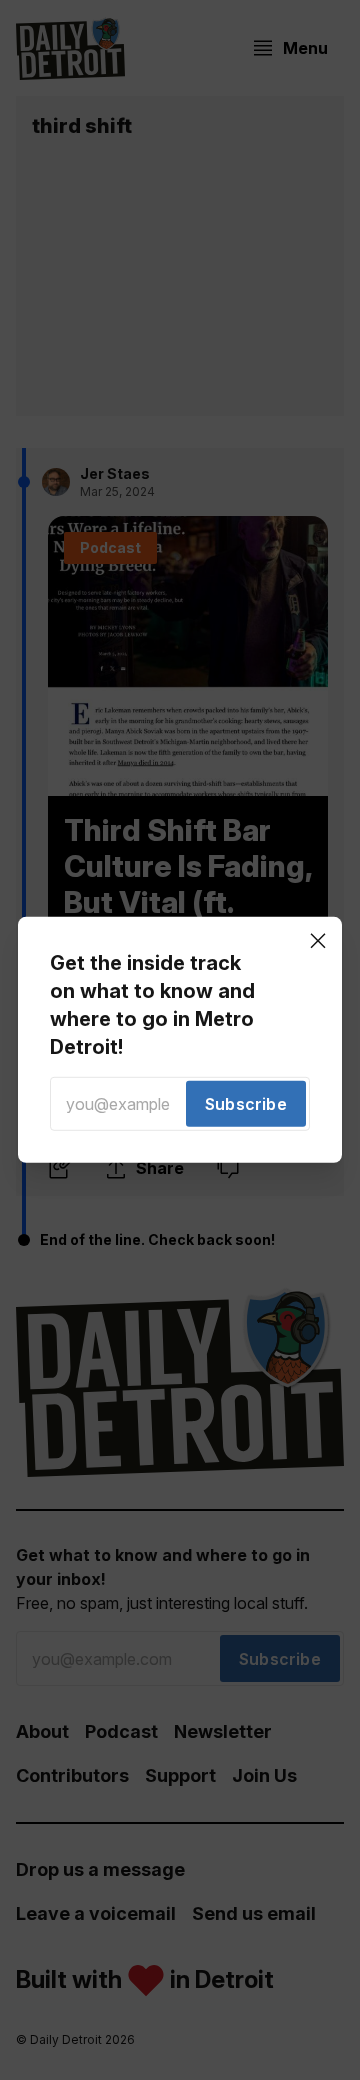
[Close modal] (318, 941)
